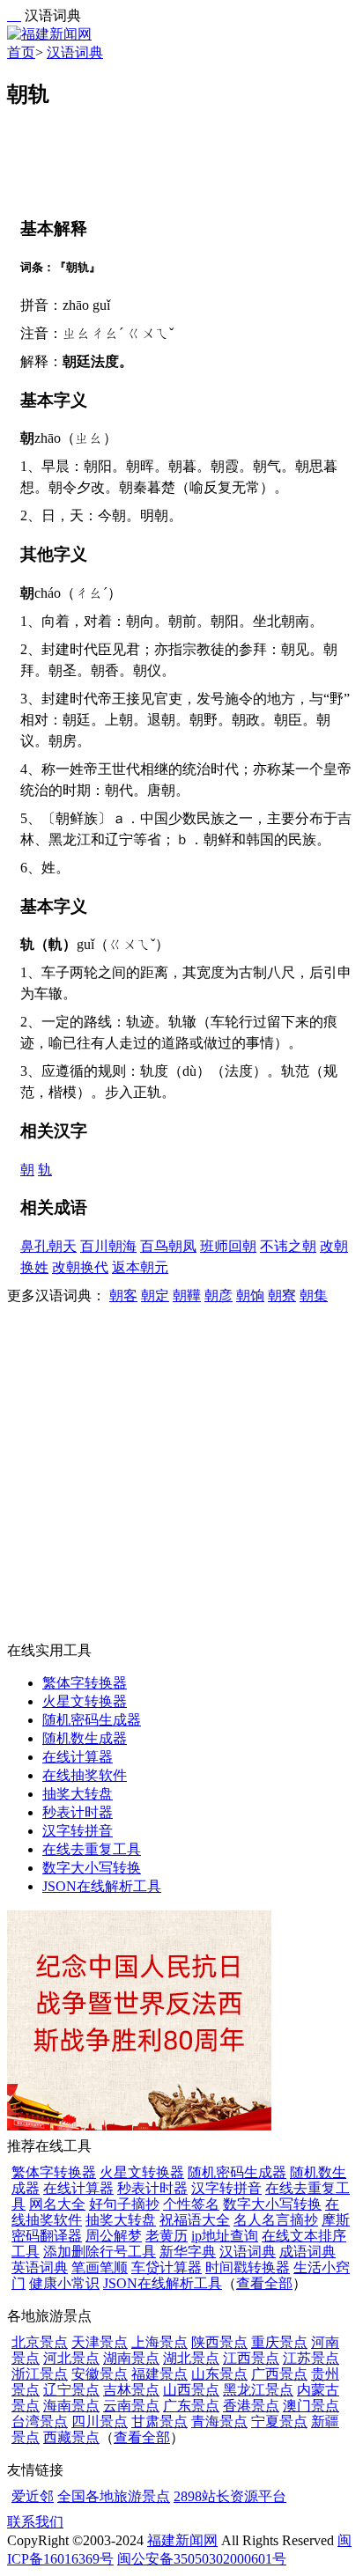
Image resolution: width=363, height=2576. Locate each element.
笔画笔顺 (100, 2267)
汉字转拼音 (78, 1831)
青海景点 (219, 2421)
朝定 (155, 1295)
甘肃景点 (159, 2421)
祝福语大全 (195, 2220)
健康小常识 (64, 2283)
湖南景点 (131, 2358)
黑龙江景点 (258, 2390)
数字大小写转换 (92, 1868)
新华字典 (188, 2252)
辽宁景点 (71, 2390)
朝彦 (219, 1295)
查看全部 (264, 2283)
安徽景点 (100, 2374)
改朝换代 (80, 1267)
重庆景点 (279, 2342)
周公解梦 (114, 2236)
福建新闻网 (182, 2540)
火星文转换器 (85, 1701)
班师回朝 (228, 1246)
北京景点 (40, 2342)
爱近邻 (33, 2496)
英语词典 (40, 2267)
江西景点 (251, 2358)
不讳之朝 (288, 1246)
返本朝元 (140, 1267)
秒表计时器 (78, 1812)
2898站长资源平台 (230, 2496)
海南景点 (71, 2406)
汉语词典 (75, 52)
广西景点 (279, 2374)
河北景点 (71, 2358)
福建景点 (159, 2374)
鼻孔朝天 (48, 1246)
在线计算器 (78, 1757)
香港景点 (251, 2406)
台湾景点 (40, 2421)
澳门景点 (311, 2406)
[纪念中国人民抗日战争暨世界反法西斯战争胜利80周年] (139, 2126)
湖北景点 (191, 2358)
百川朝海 (108, 1246)
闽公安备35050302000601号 (202, 2559)
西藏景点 (71, 2437)
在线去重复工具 (92, 1849)
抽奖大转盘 (78, 1794)
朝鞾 (187, 1295)
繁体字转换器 (85, 1683)
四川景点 (100, 2421)
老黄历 (167, 2236)
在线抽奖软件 (85, 1775)
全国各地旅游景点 (114, 2496)
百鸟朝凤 (168, 1246)
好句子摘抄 (124, 2204)
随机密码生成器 (92, 1720)
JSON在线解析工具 (102, 1886)
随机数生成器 (85, 1738)
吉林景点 (131, 2390)
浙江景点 (40, 2374)
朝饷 (250, 1295)
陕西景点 (219, 2342)
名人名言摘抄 (276, 2220)
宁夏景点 (279, 2421)
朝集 (314, 1295)
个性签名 (191, 2204)
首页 (21, 52)
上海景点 (159, 2342)
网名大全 (57, 2204)
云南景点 (131, 2406)
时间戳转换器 (248, 2267)
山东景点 (219, 2374)
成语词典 (307, 2252)
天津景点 (100, 2342)
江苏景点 (311, 2358)
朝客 (123, 1295)
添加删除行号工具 (100, 2252)
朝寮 (282, 1295)
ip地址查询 (225, 2236)
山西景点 (191, 2390)
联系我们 (35, 2522)
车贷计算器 (167, 2267)
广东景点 (191, 2406)
